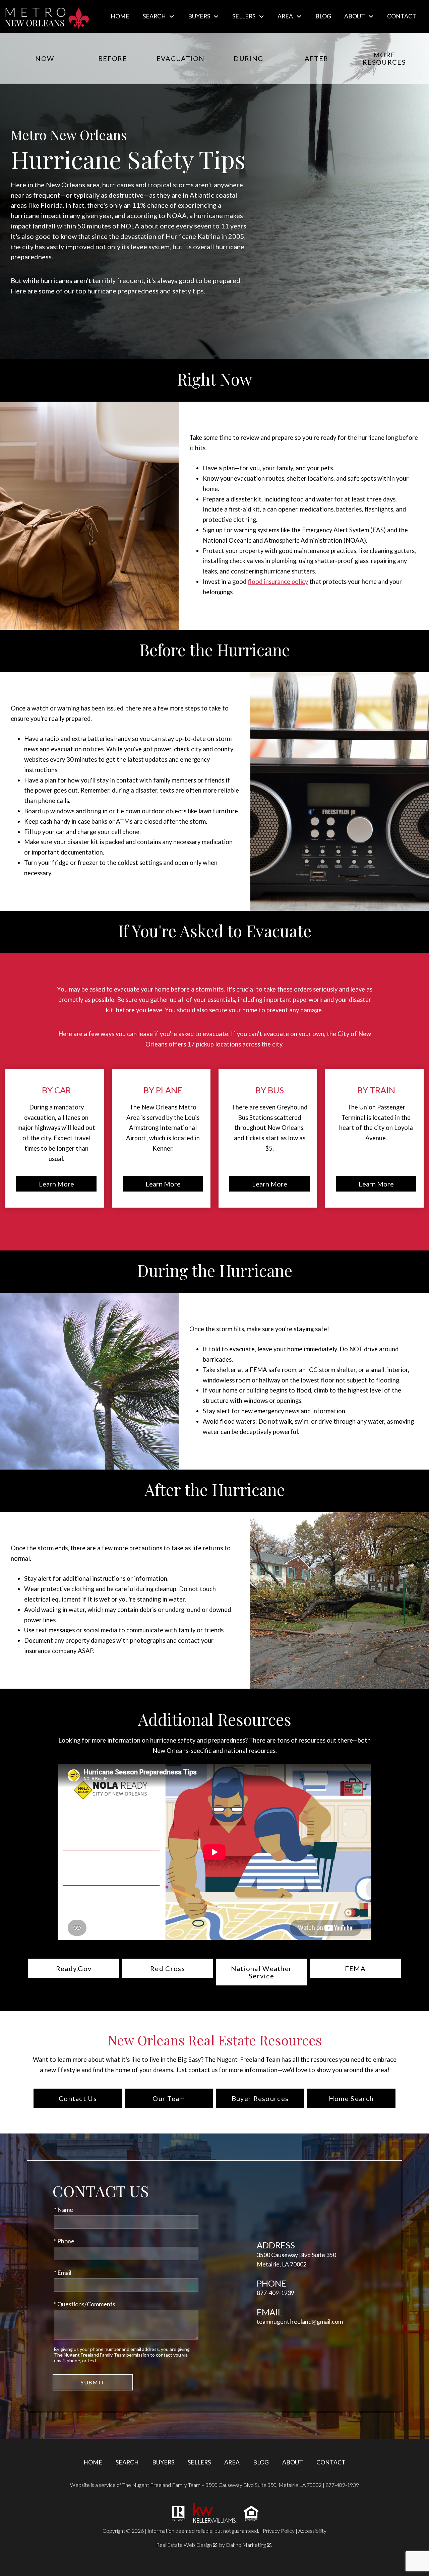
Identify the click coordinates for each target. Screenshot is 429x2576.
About (293, 2462)
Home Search (351, 2098)
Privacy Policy (279, 2531)
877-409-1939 (275, 2293)
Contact (402, 16)
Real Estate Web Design (185, 2545)
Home (120, 16)
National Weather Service (262, 1972)
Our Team (169, 2098)
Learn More (56, 1184)
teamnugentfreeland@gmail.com (300, 2322)
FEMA (355, 1968)
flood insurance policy (278, 582)
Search (127, 2462)
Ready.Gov (74, 1968)
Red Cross (168, 1968)
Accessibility (312, 2531)
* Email (63, 2273)
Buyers (163, 2462)
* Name (64, 2210)
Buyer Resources (260, 2098)
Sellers (199, 2462)
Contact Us (78, 2098)
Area (232, 2462)
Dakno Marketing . (249, 2545)
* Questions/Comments (85, 2304)
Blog (323, 16)
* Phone (64, 2241)
